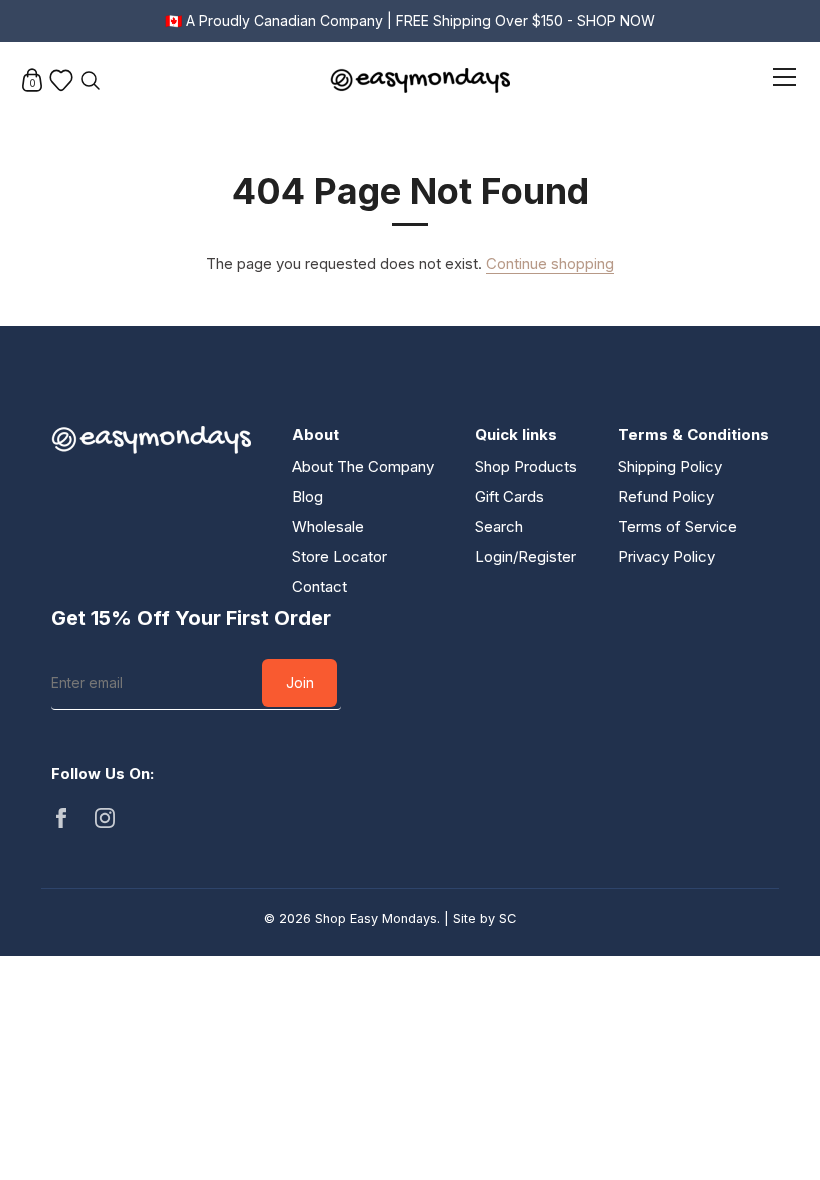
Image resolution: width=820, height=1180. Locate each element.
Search (499, 526)
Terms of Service (677, 526)
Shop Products (526, 466)
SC (507, 918)
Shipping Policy (670, 466)
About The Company (363, 466)
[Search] (90, 80)
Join (300, 682)
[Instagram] (105, 817)
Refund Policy (666, 496)
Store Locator (339, 556)
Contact (319, 586)
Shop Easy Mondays (376, 918)
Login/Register (525, 556)
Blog (307, 496)
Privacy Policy (666, 556)
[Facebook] (61, 817)
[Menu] (785, 80)
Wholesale (328, 526)
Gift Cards (509, 496)
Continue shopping (550, 263)
